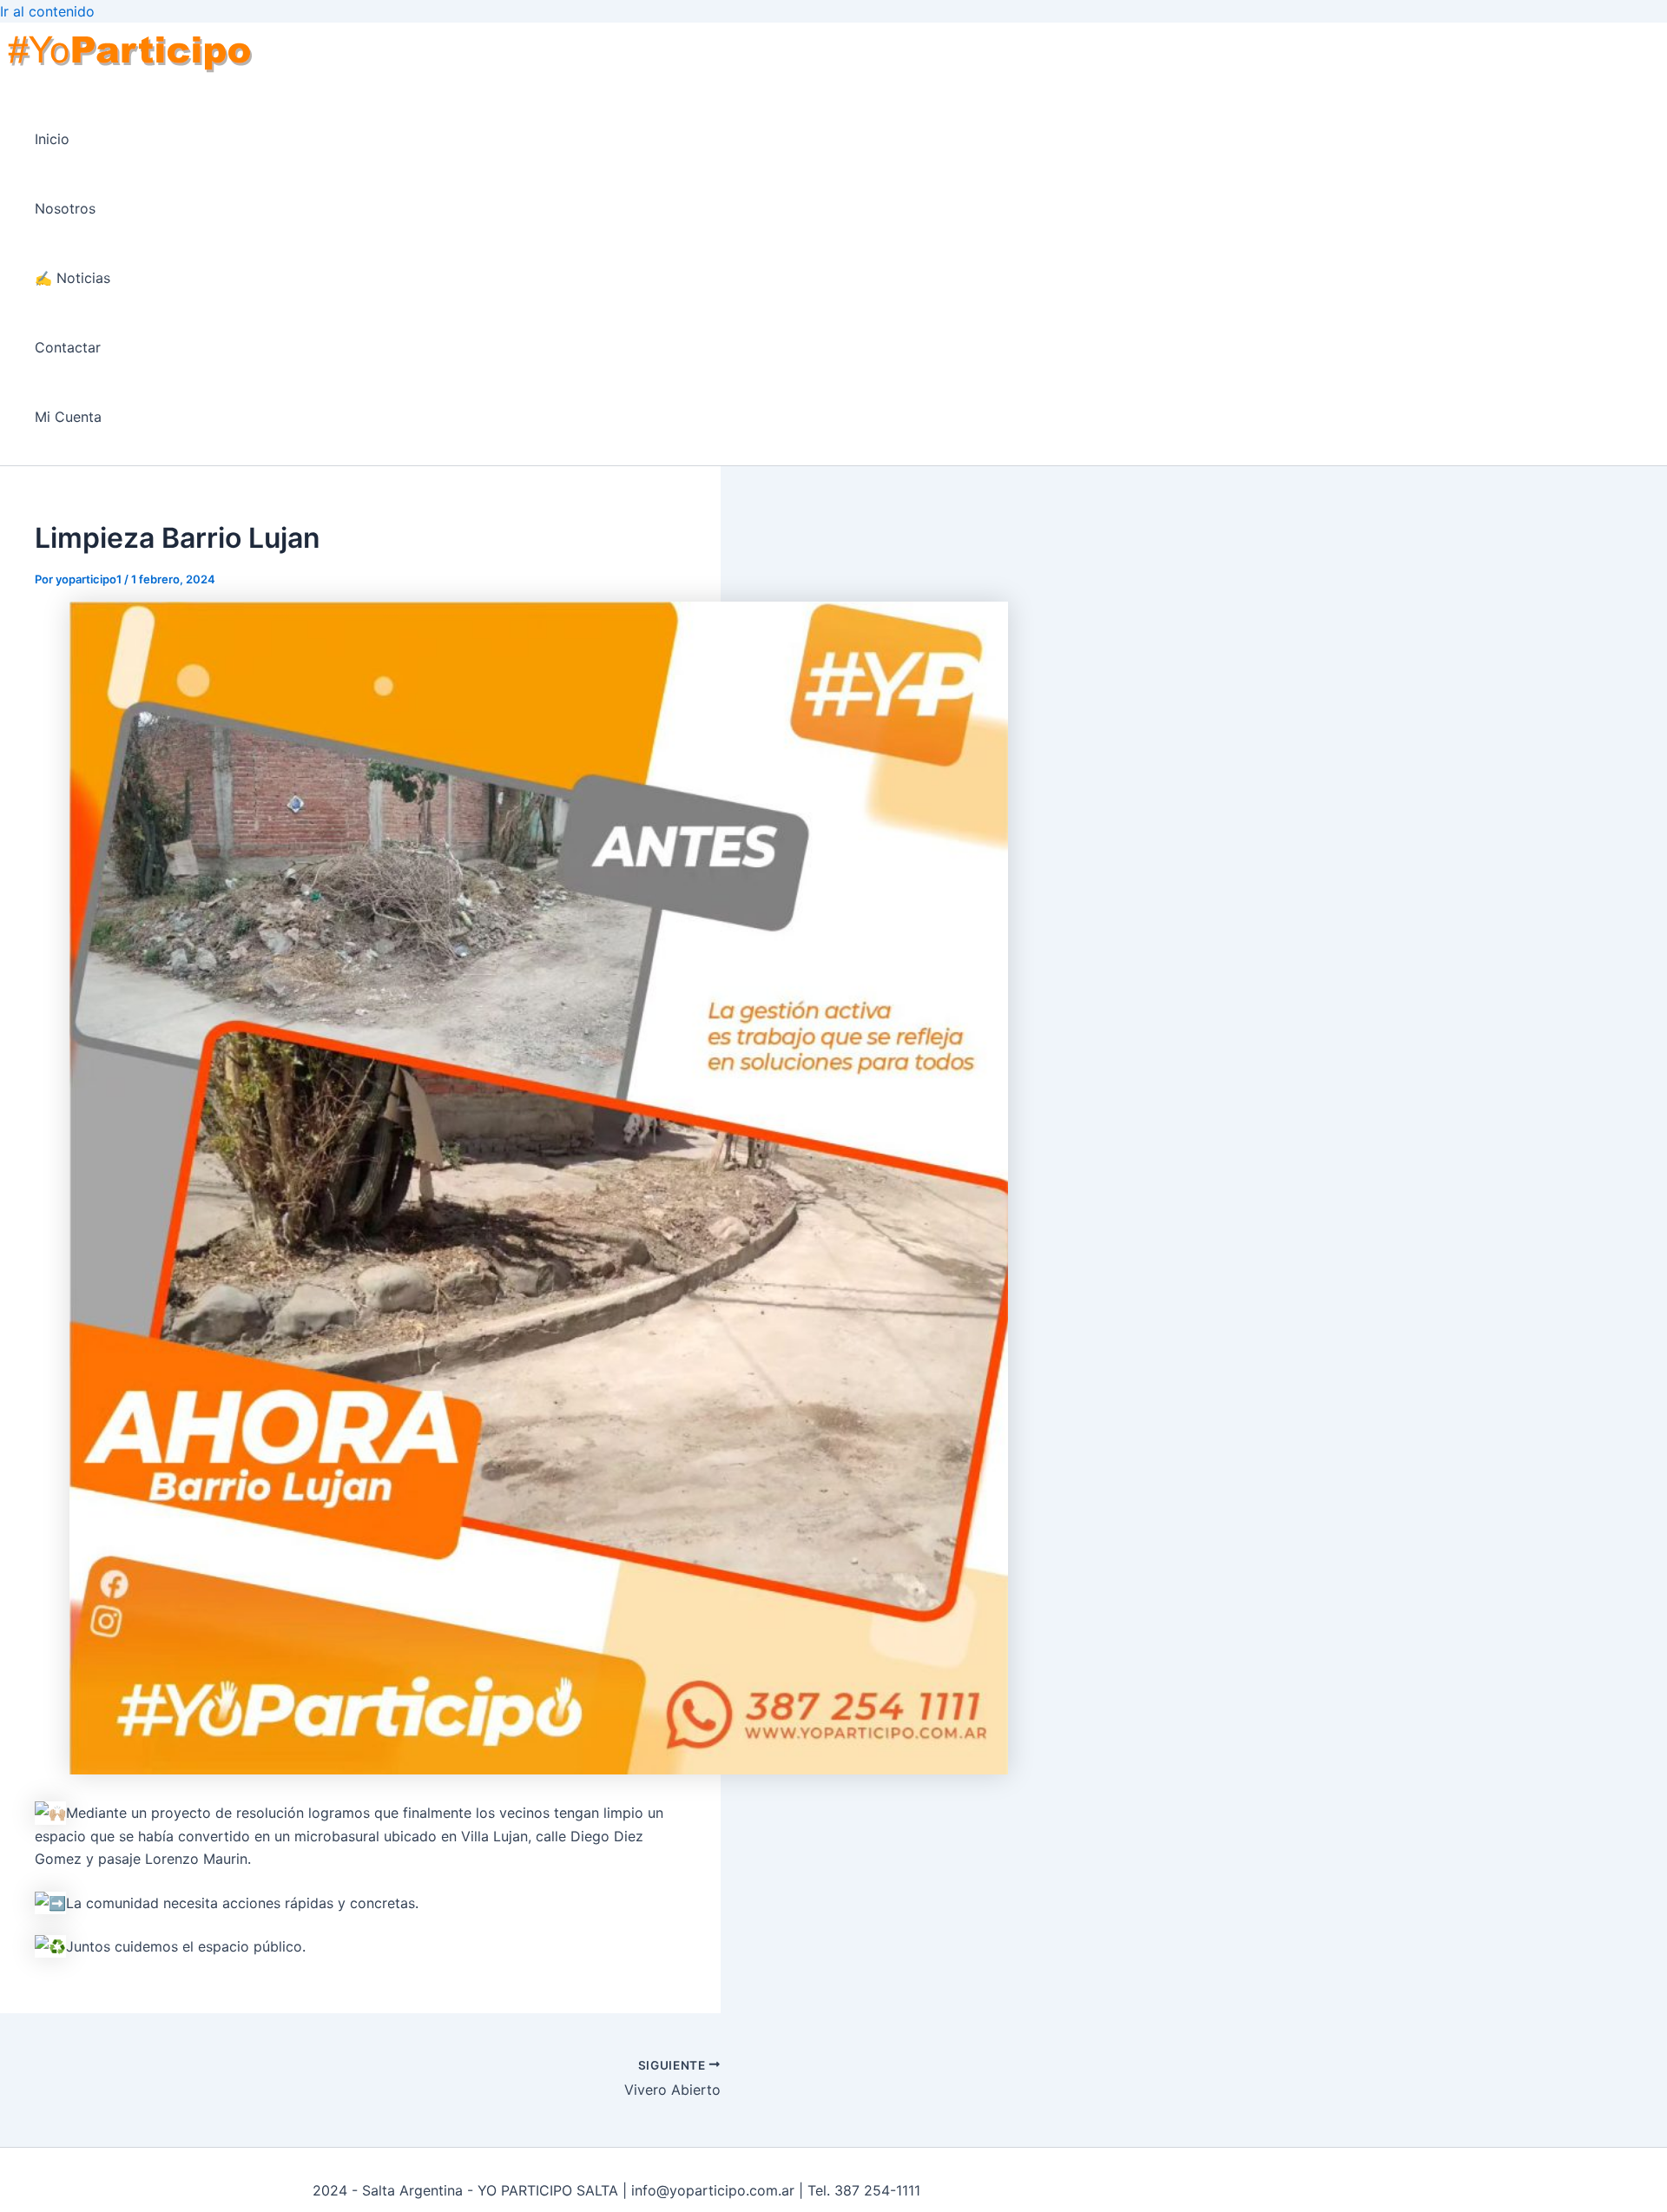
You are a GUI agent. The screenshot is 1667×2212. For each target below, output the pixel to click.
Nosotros (65, 208)
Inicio (52, 139)
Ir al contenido (47, 11)
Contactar (68, 347)
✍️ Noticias (72, 278)
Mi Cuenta (68, 417)
